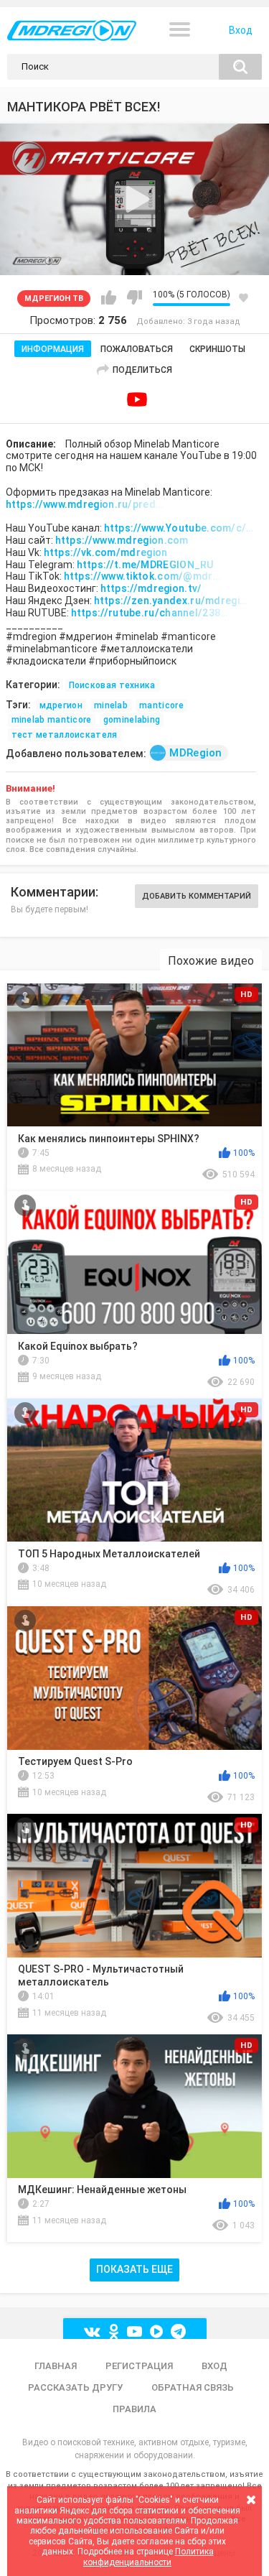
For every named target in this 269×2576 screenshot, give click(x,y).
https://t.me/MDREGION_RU (145, 565)
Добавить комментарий (197, 896)
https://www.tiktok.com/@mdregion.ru (143, 576)
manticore (161, 705)
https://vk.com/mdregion (106, 552)
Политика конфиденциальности (148, 2557)
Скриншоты (217, 349)
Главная (56, 2366)
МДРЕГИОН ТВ (54, 298)
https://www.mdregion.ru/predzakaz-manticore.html (85, 504)
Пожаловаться (137, 349)
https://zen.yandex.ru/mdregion (173, 601)
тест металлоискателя (65, 735)
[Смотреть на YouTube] (137, 399)
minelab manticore (52, 720)
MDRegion (195, 753)
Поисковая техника (112, 685)
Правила (134, 2409)
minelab (111, 705)
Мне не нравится (134, 297)
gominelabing (132, 720)
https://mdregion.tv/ (151, 588)
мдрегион (61, 705)
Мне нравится (109, 297)
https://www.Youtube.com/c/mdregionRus (183, 528)
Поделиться (142, 370)
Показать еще (134, 2269)
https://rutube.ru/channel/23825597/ (150, 613)
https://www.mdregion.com (122, 540)
